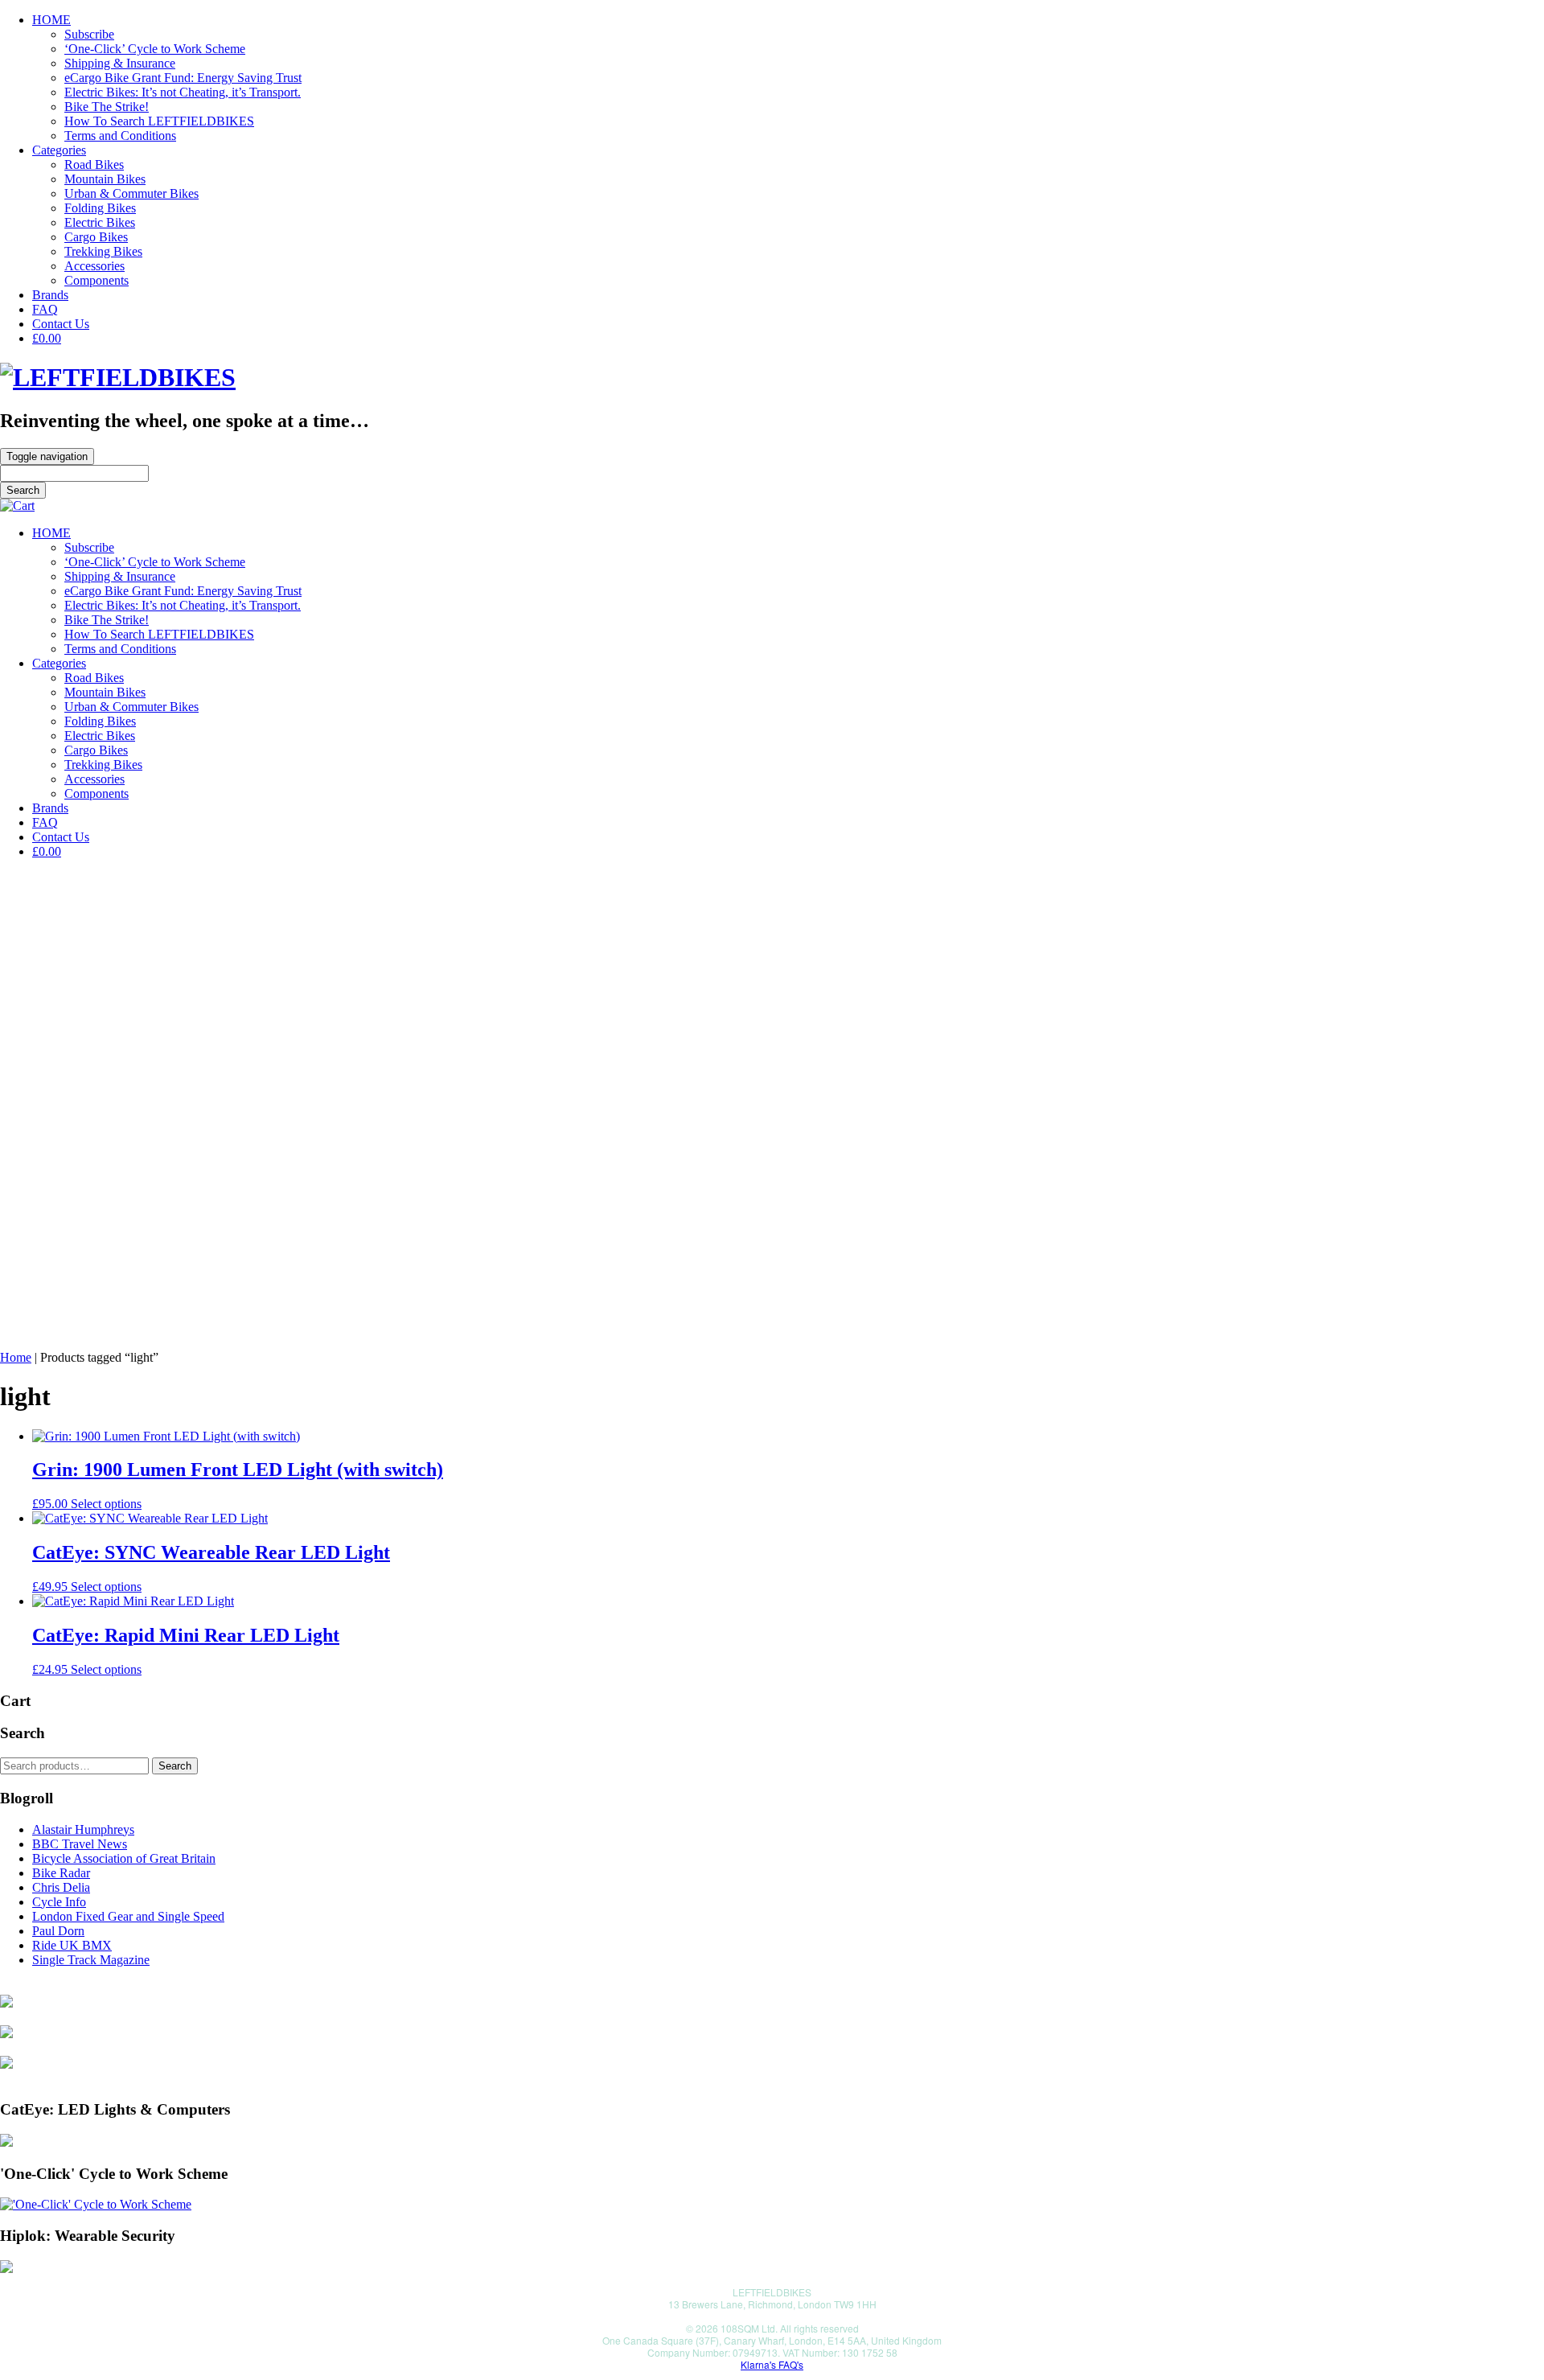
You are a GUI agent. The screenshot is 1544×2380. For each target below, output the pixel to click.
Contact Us (61, 324)
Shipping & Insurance (120, 63)
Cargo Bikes (96, 237)
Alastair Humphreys (83, 1829)
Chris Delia (61, 1887)
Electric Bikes (100, 222)
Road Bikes (94, 164)
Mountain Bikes (105, 179)
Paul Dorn (58, 1931)
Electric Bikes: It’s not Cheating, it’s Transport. (183, 92)
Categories (59, 150)
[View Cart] (17, 506)
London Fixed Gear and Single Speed (128, 1916)
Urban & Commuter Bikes (131, 193)
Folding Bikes (100, 208)
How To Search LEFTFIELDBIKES (159, 121)
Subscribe (89, 34)
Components (96, 280)
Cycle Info (59, 1902)
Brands (50, 295)
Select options (106, 1504)
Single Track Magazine (91, 1960)
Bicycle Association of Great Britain (124, 1858)
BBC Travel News (80, 1844)
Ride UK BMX (72, 1945)
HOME (51, 20)
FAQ (45, 309)
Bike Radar (61, 1873)
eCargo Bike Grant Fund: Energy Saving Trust (183, 78)
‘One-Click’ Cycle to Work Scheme (155, 49)
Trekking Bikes (103, 251)
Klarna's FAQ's (772, 2364)
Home (16, 1357)
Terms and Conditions (120, 136)
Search (175, 1766)
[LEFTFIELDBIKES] (118, 377)
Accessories (94, 266)
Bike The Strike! (107, 107)
